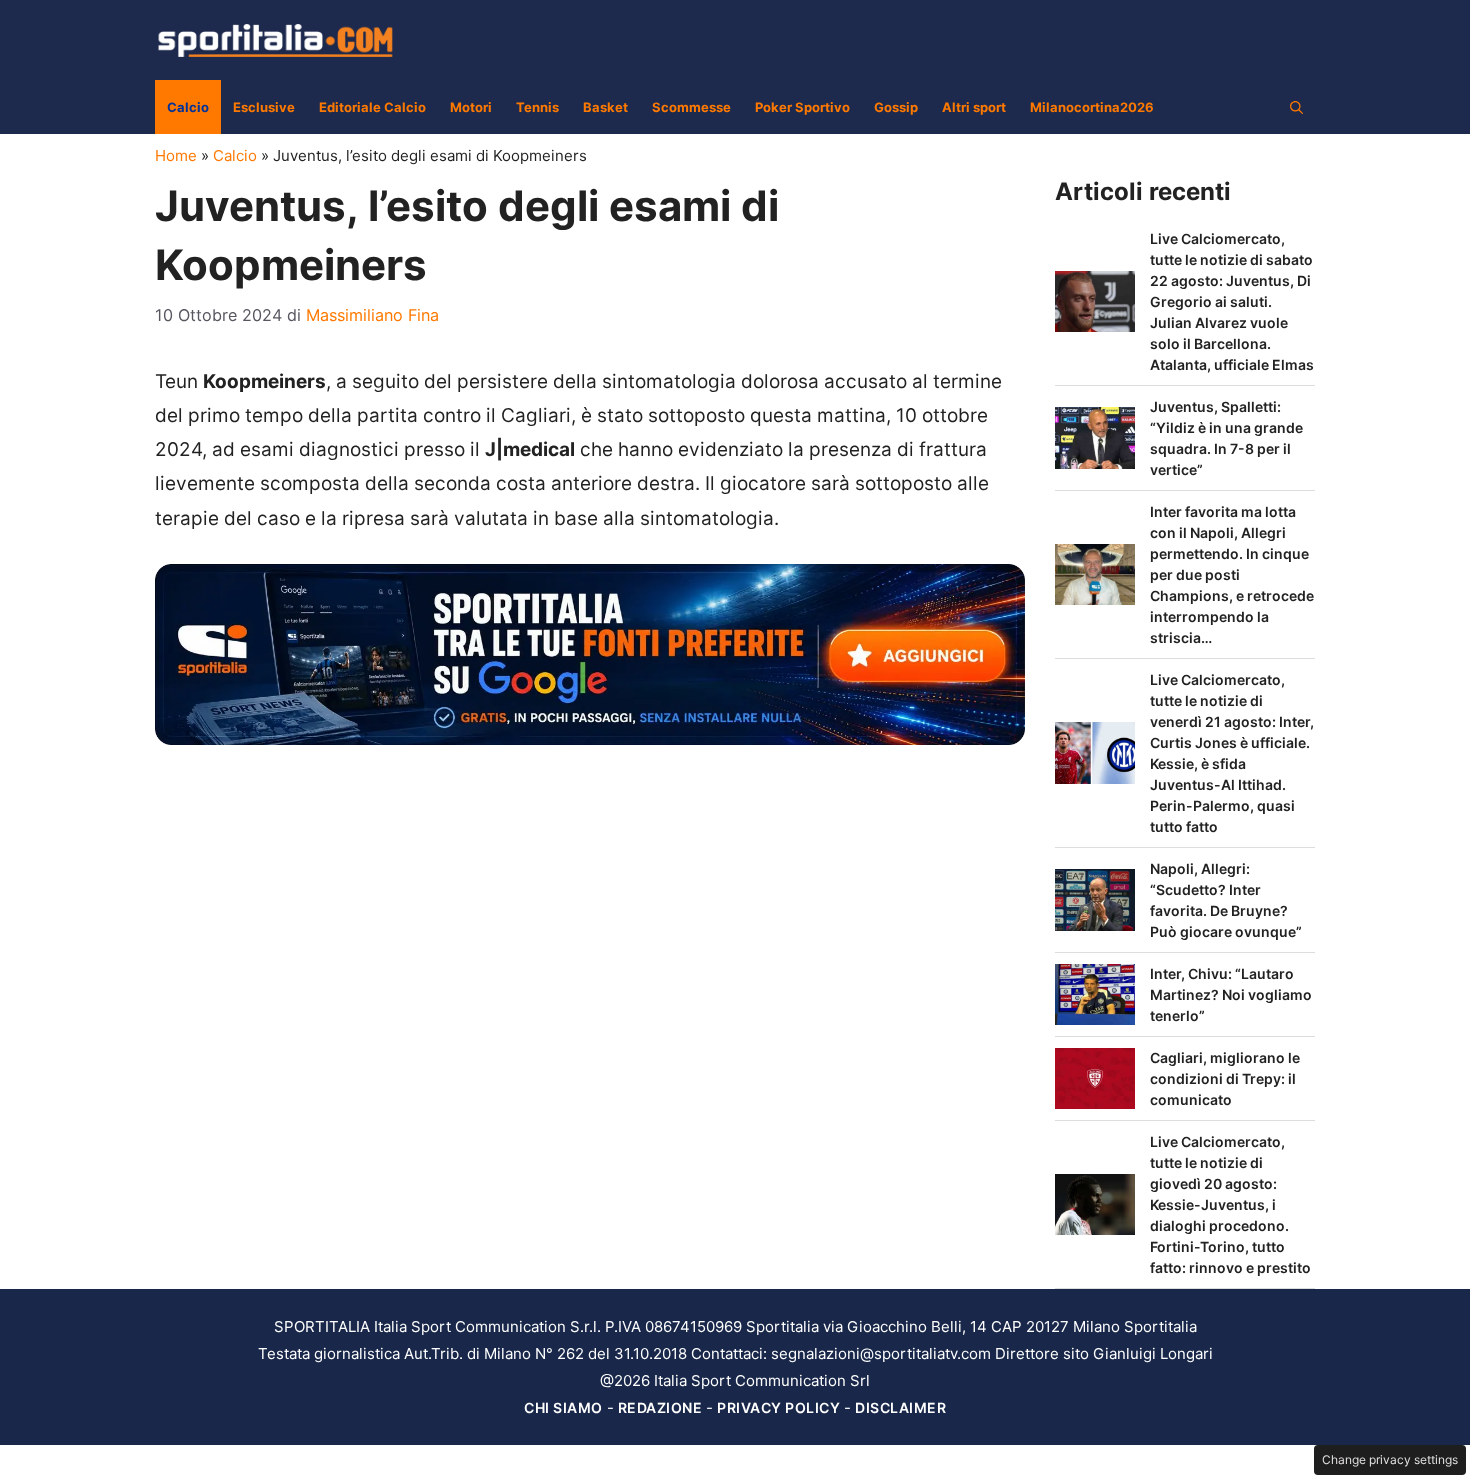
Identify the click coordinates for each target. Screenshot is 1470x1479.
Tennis (537, 107)
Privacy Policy (778, 1407)
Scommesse (691, 107)
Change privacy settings (1390, 1459)
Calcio (188, 107)
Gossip (896, 107)
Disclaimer (900, 1407)
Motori (471, 107)
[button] (1296, 107)
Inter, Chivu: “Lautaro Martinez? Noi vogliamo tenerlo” (1231, 994)
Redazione (660, 1407)
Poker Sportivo (802, 107)
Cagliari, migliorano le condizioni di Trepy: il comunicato (1225, 1078)
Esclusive (264, 107)
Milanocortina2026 (1092, 107)
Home (176, 155)
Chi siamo (563, 1407)
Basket (605, 107)
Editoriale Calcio (372, 107)
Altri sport (974, 107)
